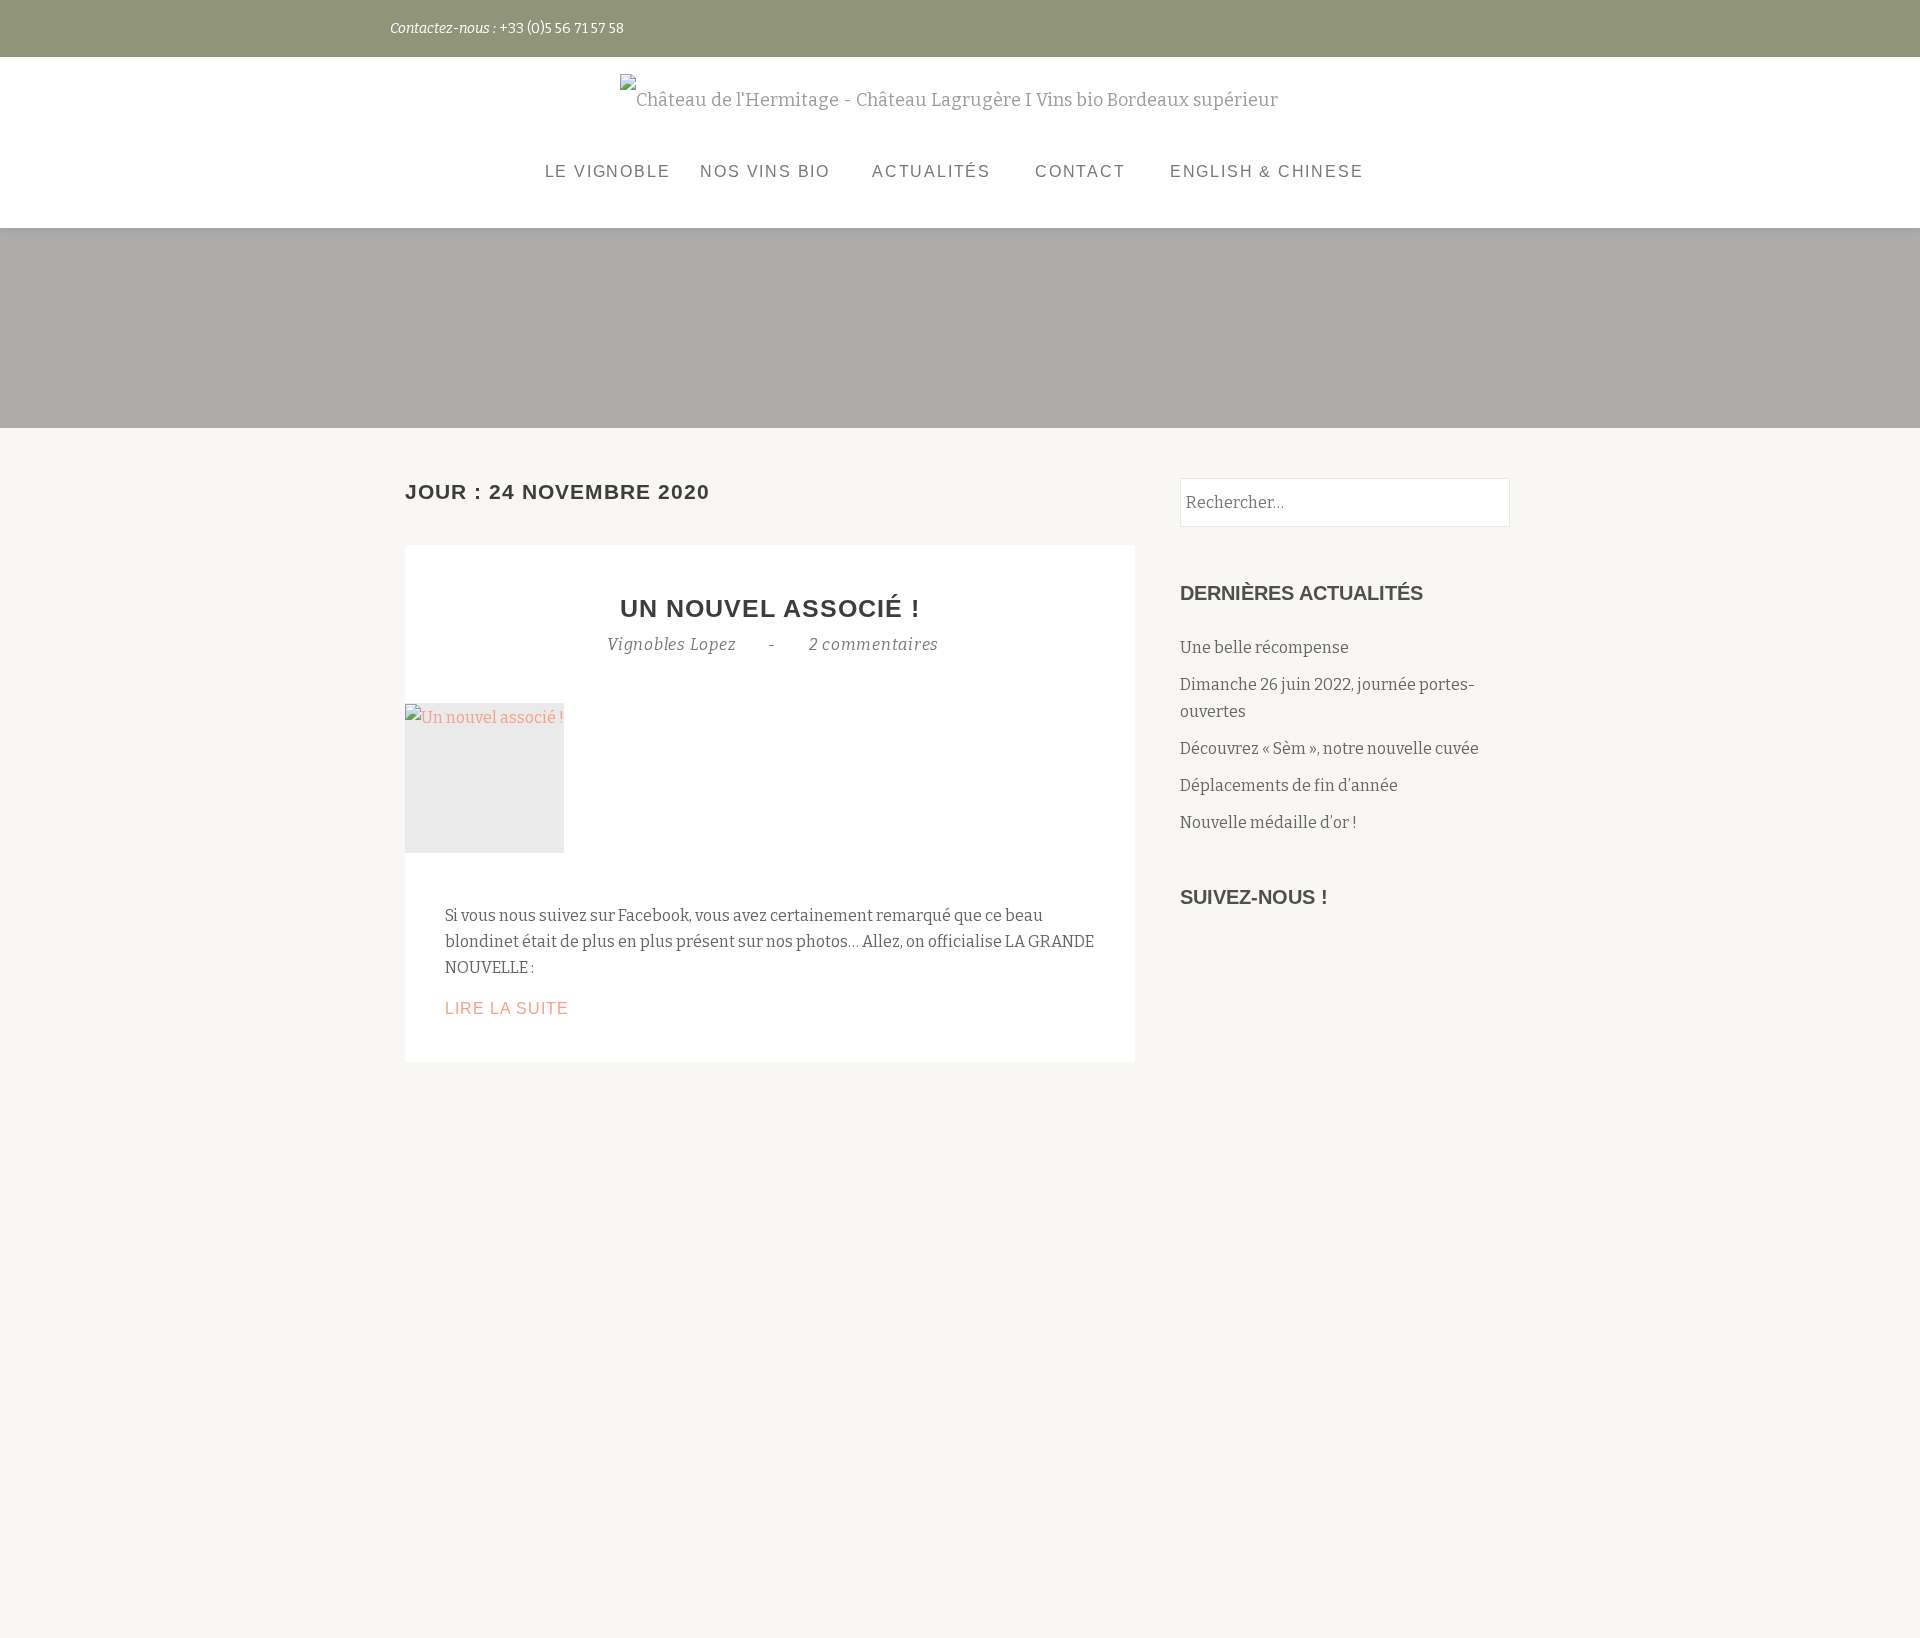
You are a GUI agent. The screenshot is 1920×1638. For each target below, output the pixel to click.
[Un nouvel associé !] (484, 716)
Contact (1080, 171)
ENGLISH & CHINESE (1267, 171)
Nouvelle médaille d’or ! (1268, 822)
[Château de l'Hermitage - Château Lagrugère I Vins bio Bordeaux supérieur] (952, 102)
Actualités (931, 171)
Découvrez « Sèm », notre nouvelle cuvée (1329, 748)
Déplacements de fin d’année (1289, 785)
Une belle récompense (1264, 647)
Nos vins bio (765, 171)
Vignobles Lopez (673, 644)
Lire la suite (546, 1010)
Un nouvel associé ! (770, 608)
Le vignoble (608, 171)
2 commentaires (874, 644)
